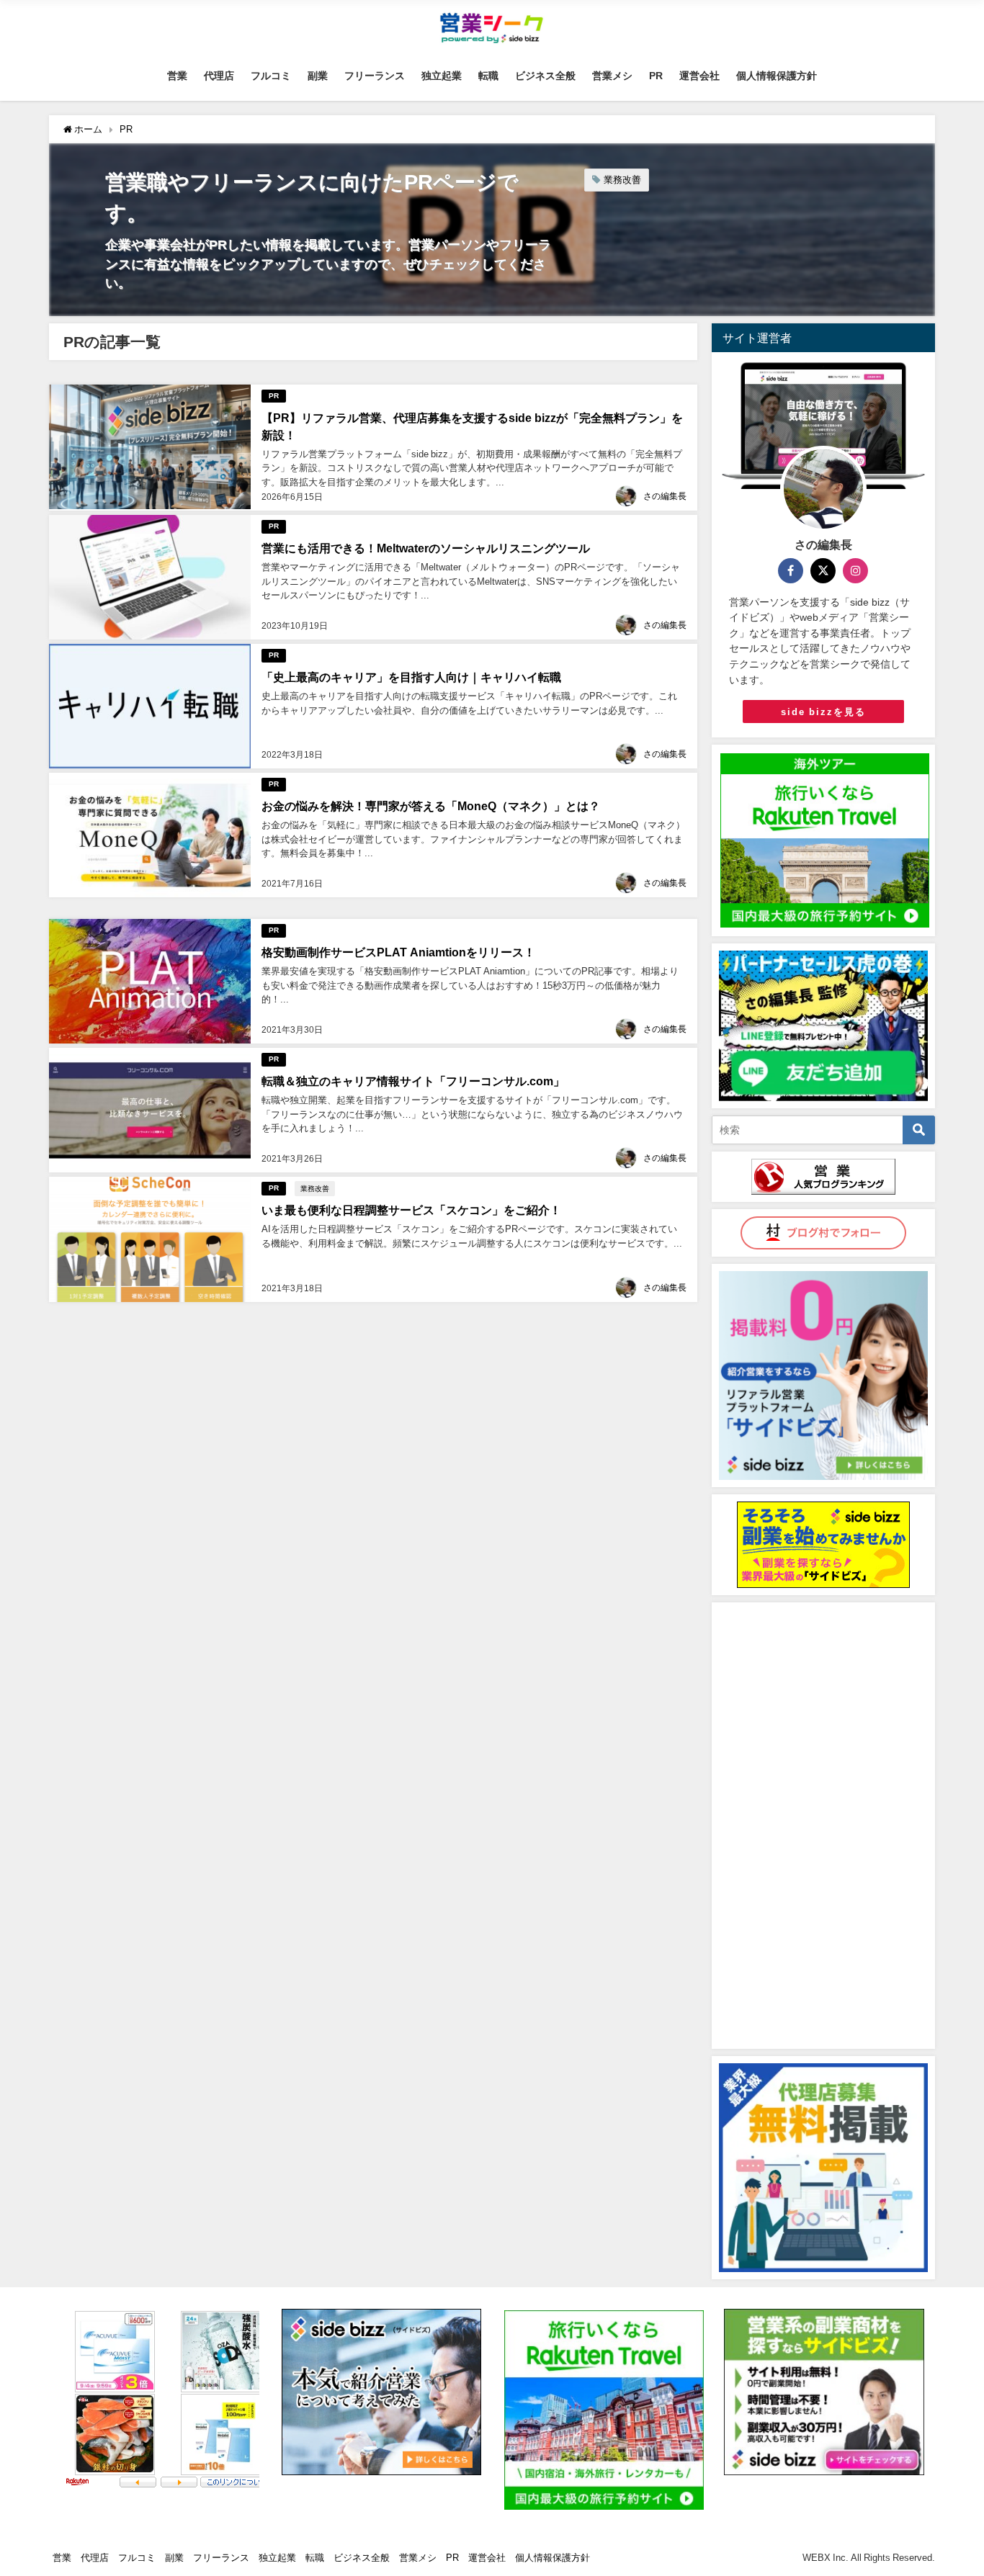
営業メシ (612, 76)
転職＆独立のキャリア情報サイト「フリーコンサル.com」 (413, 1081)
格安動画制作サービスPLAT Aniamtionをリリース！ (398, 952)
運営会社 (699, 76)
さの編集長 (665, 496)
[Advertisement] (823, 1826)
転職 (488, 76)
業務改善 (622, 180)
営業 (177, 76)
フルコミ (271, 76)
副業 (318, 76)
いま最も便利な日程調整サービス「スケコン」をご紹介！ (411, 1210)
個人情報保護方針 (777, 76)
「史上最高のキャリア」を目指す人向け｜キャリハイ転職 (411, 677)
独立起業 (442, 76)
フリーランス (375, 76)
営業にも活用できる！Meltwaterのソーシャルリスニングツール (426, 548)
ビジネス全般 (545, 76)
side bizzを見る (823, 712)
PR (656, 76)
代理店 (219, 76)
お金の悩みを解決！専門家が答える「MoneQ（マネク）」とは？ (431, 806)
